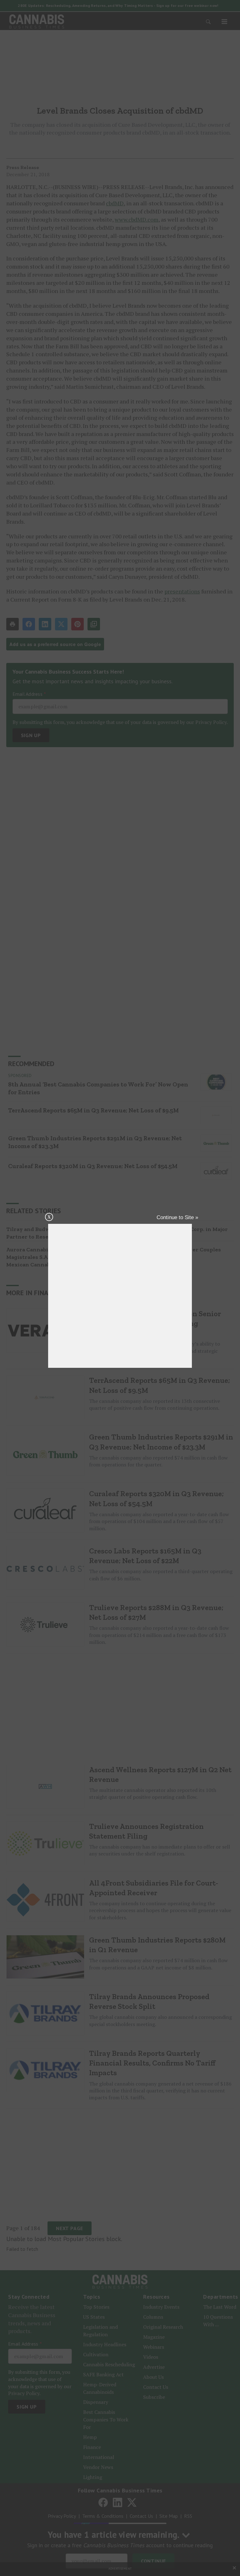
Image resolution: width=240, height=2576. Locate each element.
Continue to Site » (177, 1217)
